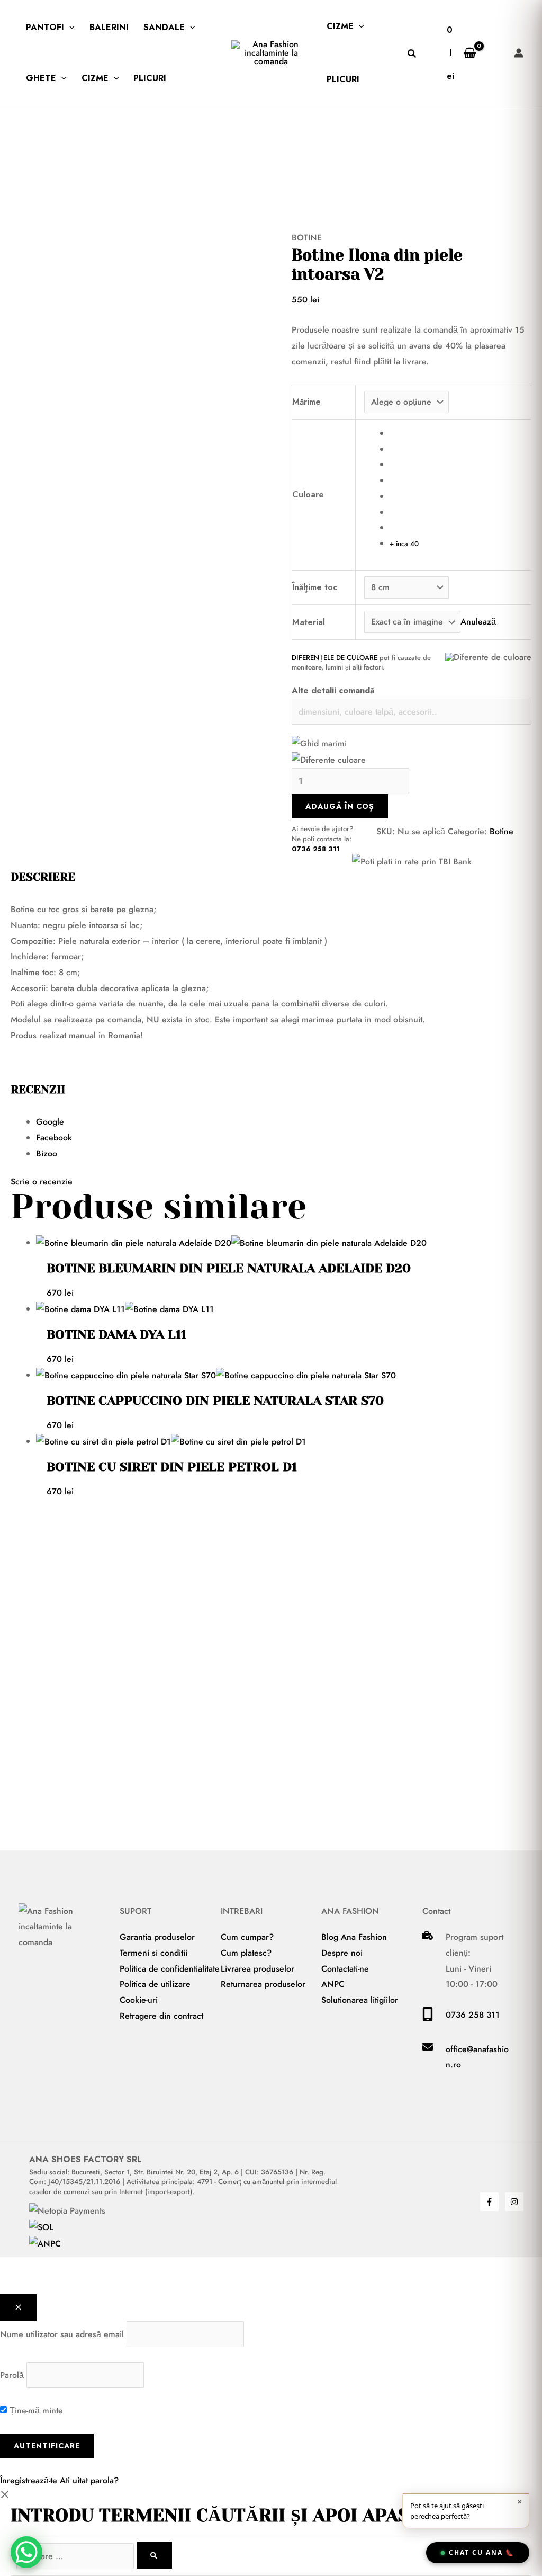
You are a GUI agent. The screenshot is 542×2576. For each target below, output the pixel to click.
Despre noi (342, 1953)
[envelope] (428, 2049)
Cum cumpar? (247, 1937)
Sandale (164, 27)
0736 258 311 (315, 849)
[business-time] (428, 1937)
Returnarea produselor (263, 1984)
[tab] (284, 1122)
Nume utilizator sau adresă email (62, 2334)
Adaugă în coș (340, 806)
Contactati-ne (345, 1969)
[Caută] (154, 2555)
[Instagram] (514, 2202)
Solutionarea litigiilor (360, 2000)
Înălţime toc (315, 587)
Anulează (478, 622)
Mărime (306, 402)
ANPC (333, 1984)
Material (309, 622)
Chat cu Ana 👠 (482, 2552)
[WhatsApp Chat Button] (26, 2552)
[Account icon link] (519, 53)
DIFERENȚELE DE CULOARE (335, 658)
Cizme (95, 78)
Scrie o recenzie (42, 1182)
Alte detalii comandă (333, 690)
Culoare (308, 494)
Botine (307, 238)
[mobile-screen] (428, 2018)
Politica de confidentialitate (170, 1969)
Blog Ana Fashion (354, 1937)
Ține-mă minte (35, 2410)
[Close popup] (18, 2308)
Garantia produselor (157, 1937)
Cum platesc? (246, 1953)
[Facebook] (489, 2202)
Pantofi (45, 27)
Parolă (12, 2375)
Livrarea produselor (258, 1969)
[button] (69, 28)
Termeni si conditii (153, 1953)
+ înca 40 (404, 544)
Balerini (109, 27)
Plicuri (150, 78)
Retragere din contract (161, 2016)
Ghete (41, 78)
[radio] (456, 433)
